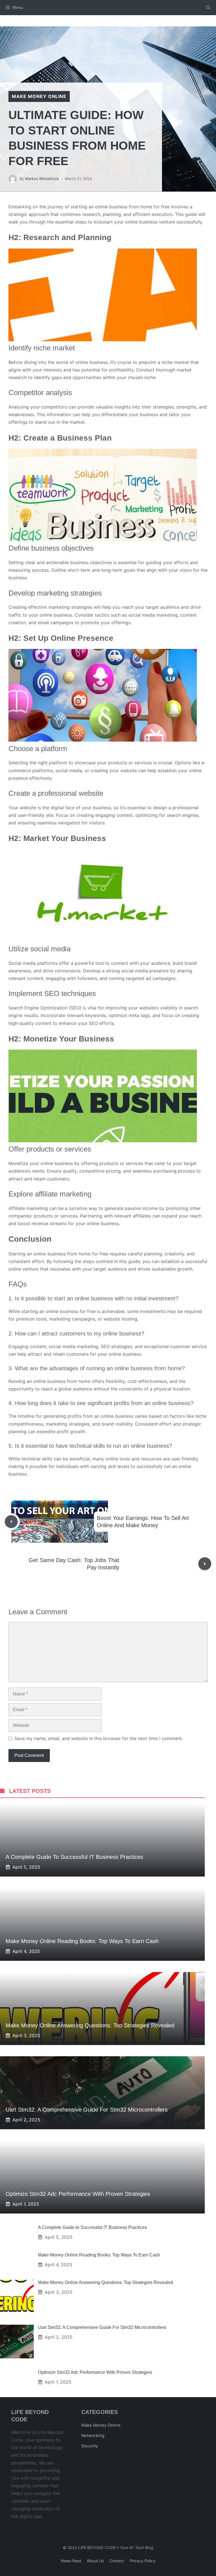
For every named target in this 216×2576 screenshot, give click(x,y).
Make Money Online (101, 2425)
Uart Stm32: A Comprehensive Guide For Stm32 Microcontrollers (87, 2110)
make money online (39, 96)
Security (90, 2446)
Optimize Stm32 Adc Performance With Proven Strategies (78, 2194)
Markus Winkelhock (42, 179)
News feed (71, 2561)
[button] (208, 8)
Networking (93, 2435)
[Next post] (205, 1564)
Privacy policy (143, 2561)
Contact (117, 2561)
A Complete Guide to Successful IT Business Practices (74, 1857)
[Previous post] (11, 1522)
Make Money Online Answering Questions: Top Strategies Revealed (90, 2025)
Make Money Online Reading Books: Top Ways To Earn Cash (82, 1941)
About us (95, 2561)
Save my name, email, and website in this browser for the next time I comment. (99, 1738)
